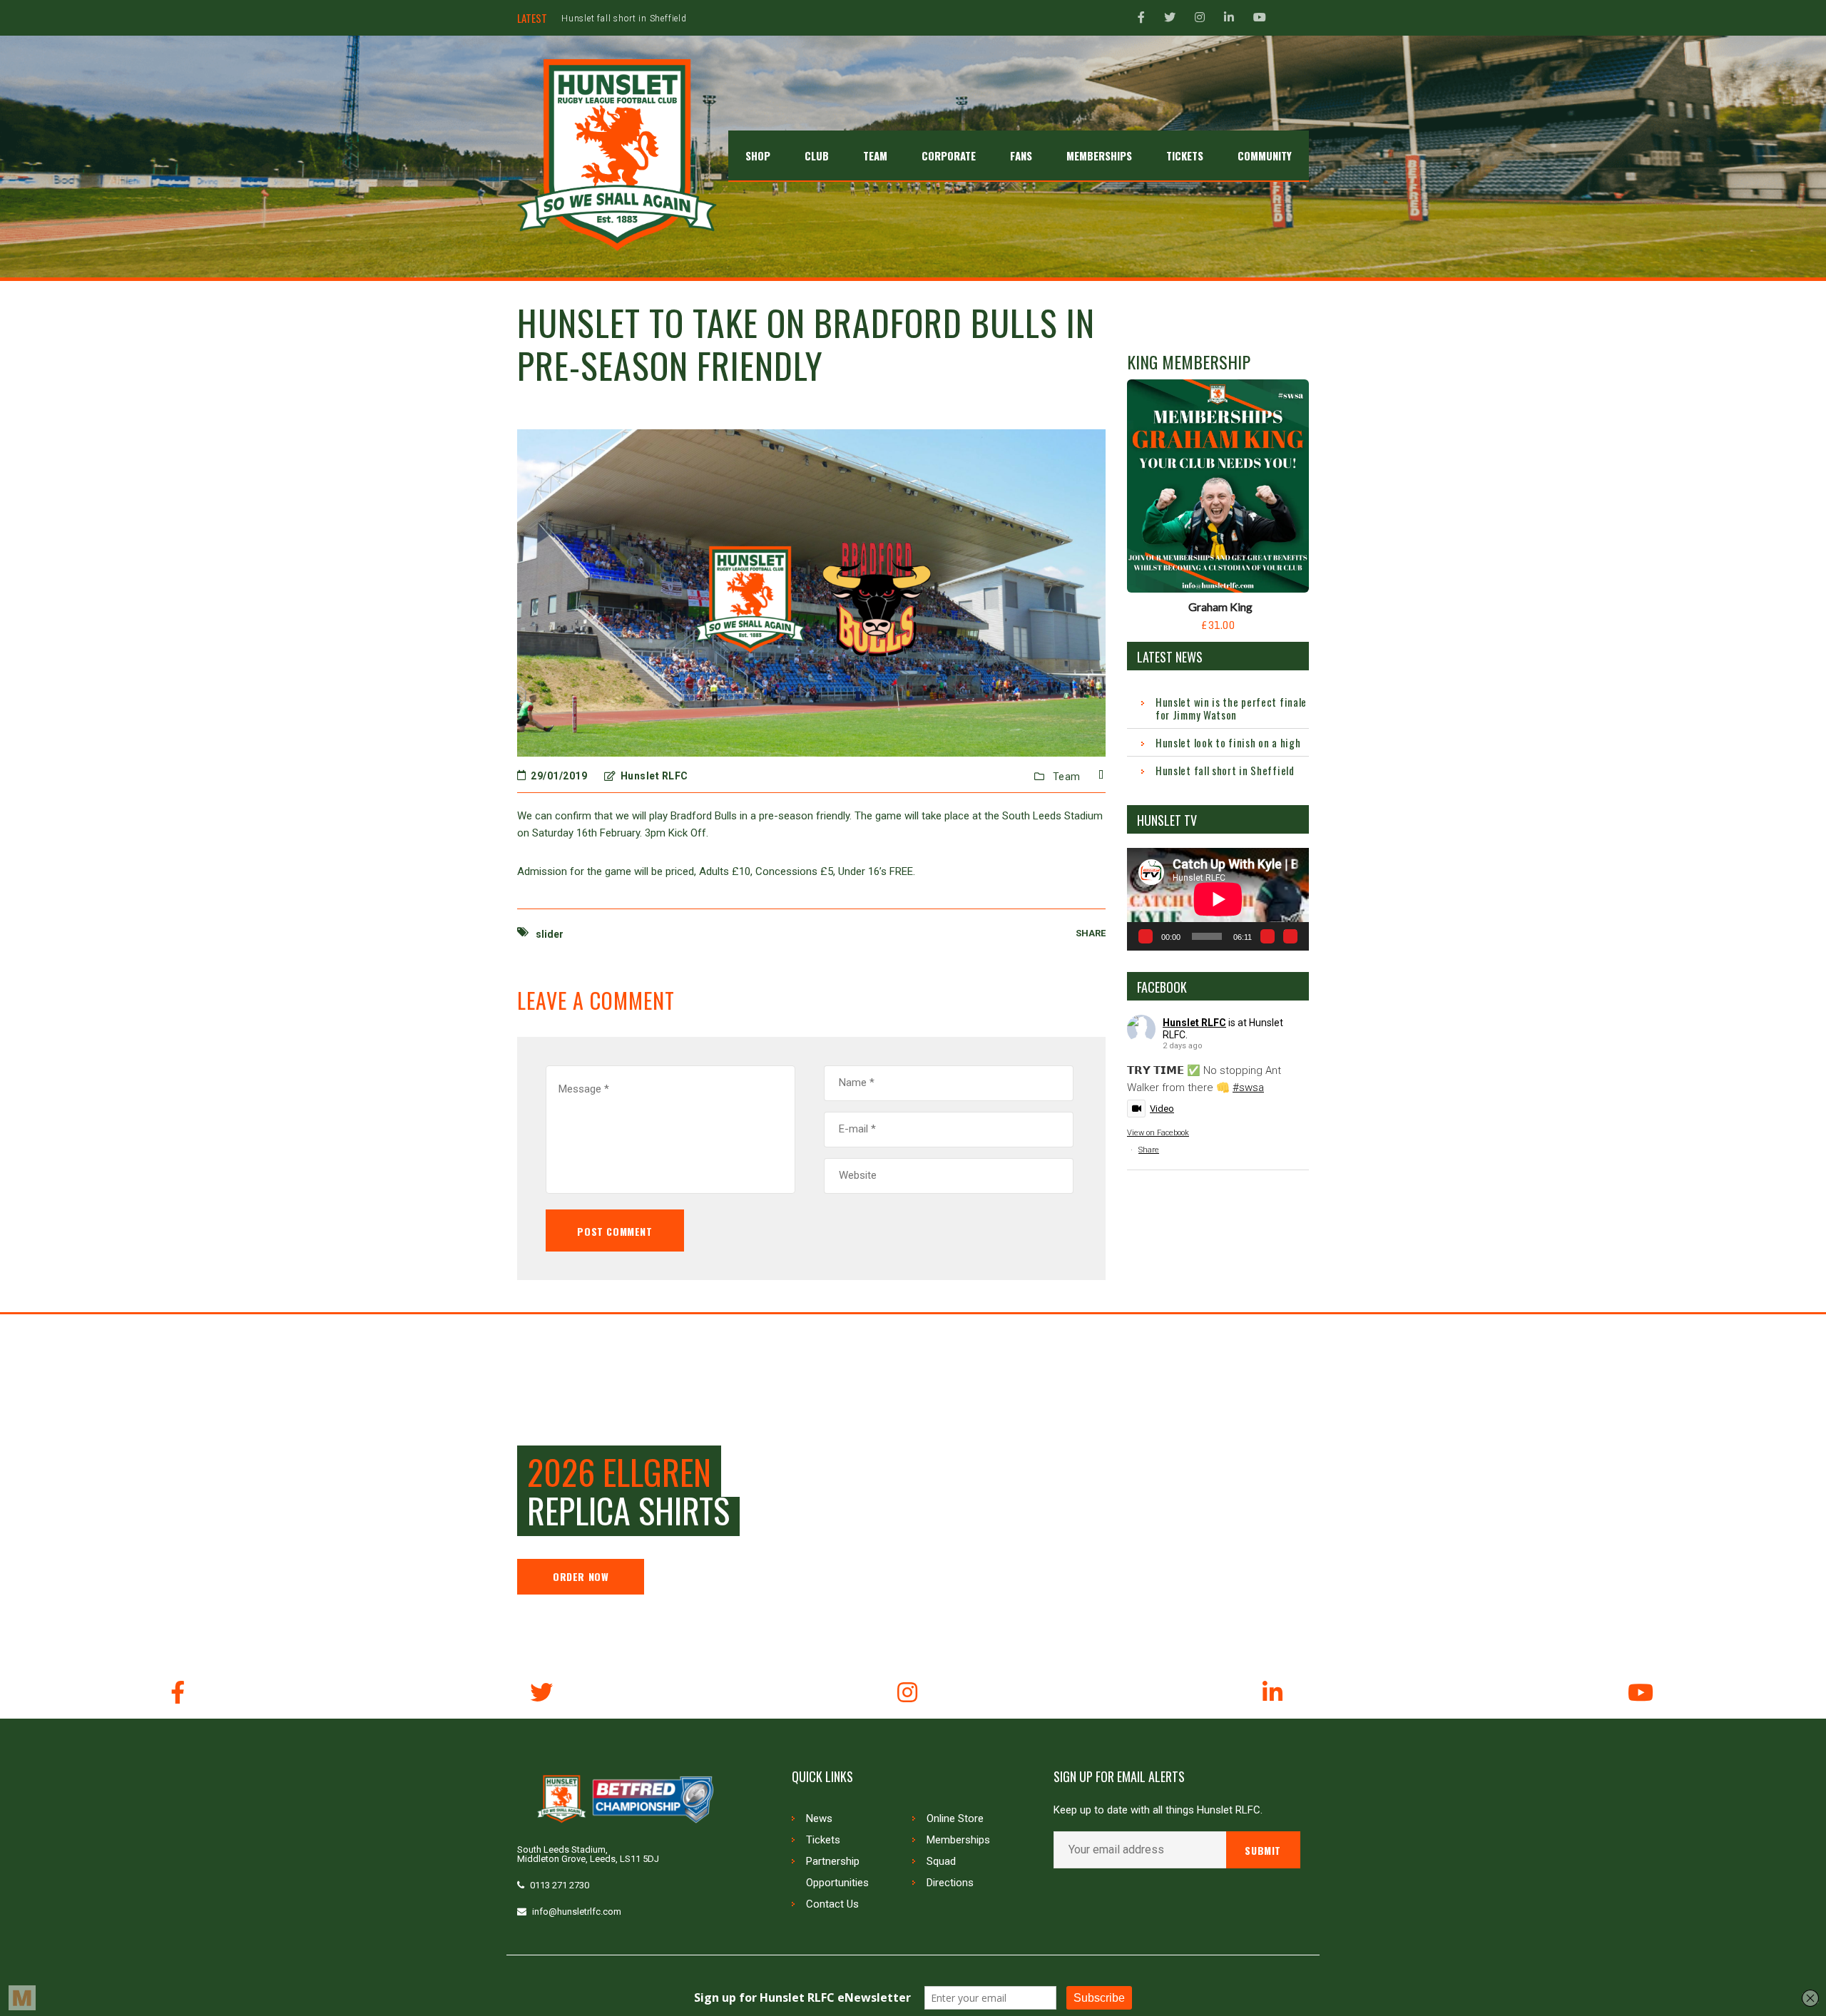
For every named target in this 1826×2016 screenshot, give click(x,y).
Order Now (581, 1576)
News (819, 1818)
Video (1162, 1109)
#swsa (1248, 1088)
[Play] (1146, 936)
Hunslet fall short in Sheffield (624, 19)
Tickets (823, 1840)
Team (1067, 777)
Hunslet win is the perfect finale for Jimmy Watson (1231, 708)
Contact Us (832, 1904)
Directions (950, 1883)
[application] (1218, 899)
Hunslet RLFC (1194, 1023)
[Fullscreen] (1290, 936)
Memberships (958, 1840)
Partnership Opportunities (837, 1872)
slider (550, 934)
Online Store (955, 1818)
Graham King (1220, 607)
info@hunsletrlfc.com (577, 1912)
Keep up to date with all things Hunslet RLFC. (1158, 1810)
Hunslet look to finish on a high (1228, 742)
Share (1149, 1150)
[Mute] (1268, 936)
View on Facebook (1158, 1133)
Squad (941, 1861)
